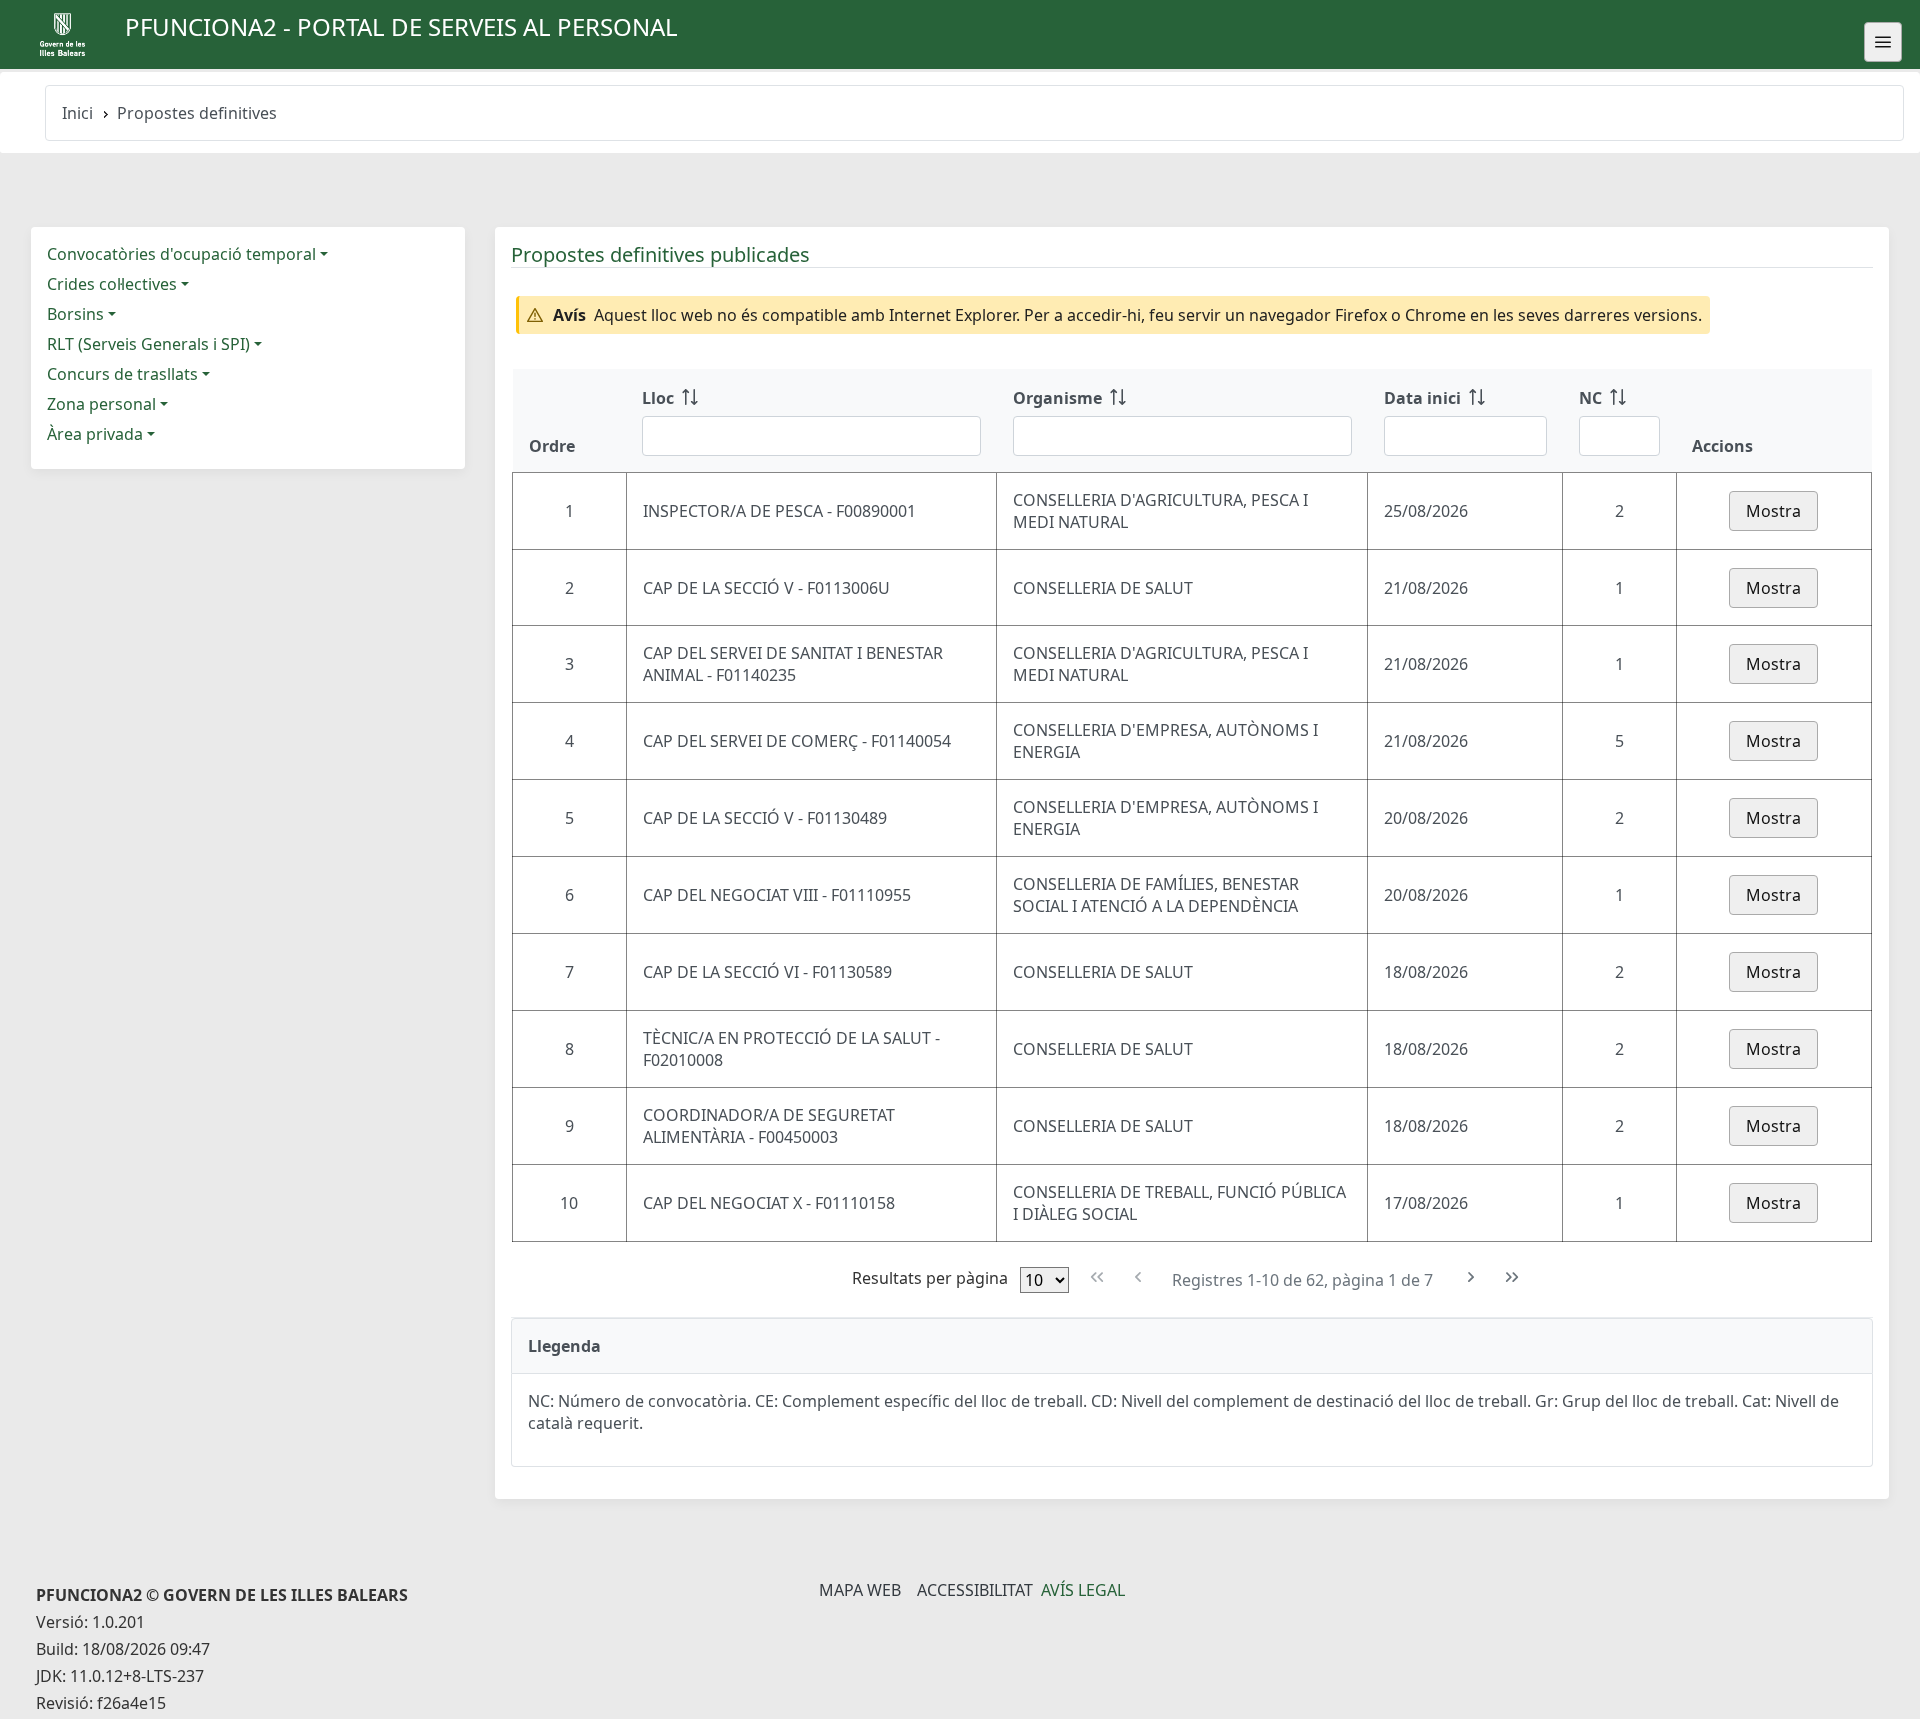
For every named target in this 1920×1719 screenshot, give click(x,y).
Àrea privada (95, 434)
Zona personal (101, 404)
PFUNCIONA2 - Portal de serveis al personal (401, 26)
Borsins (75, 314)
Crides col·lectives (112, 284)
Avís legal (1083, 1590)
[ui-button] (1883, 42)
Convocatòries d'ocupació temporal (181, 254)
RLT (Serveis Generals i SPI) (148, 344)
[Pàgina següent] (1471, 1277)
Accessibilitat (975, 1590)
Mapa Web (860, 1590)
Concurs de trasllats (122, 374)
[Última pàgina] (1512, 1277)
